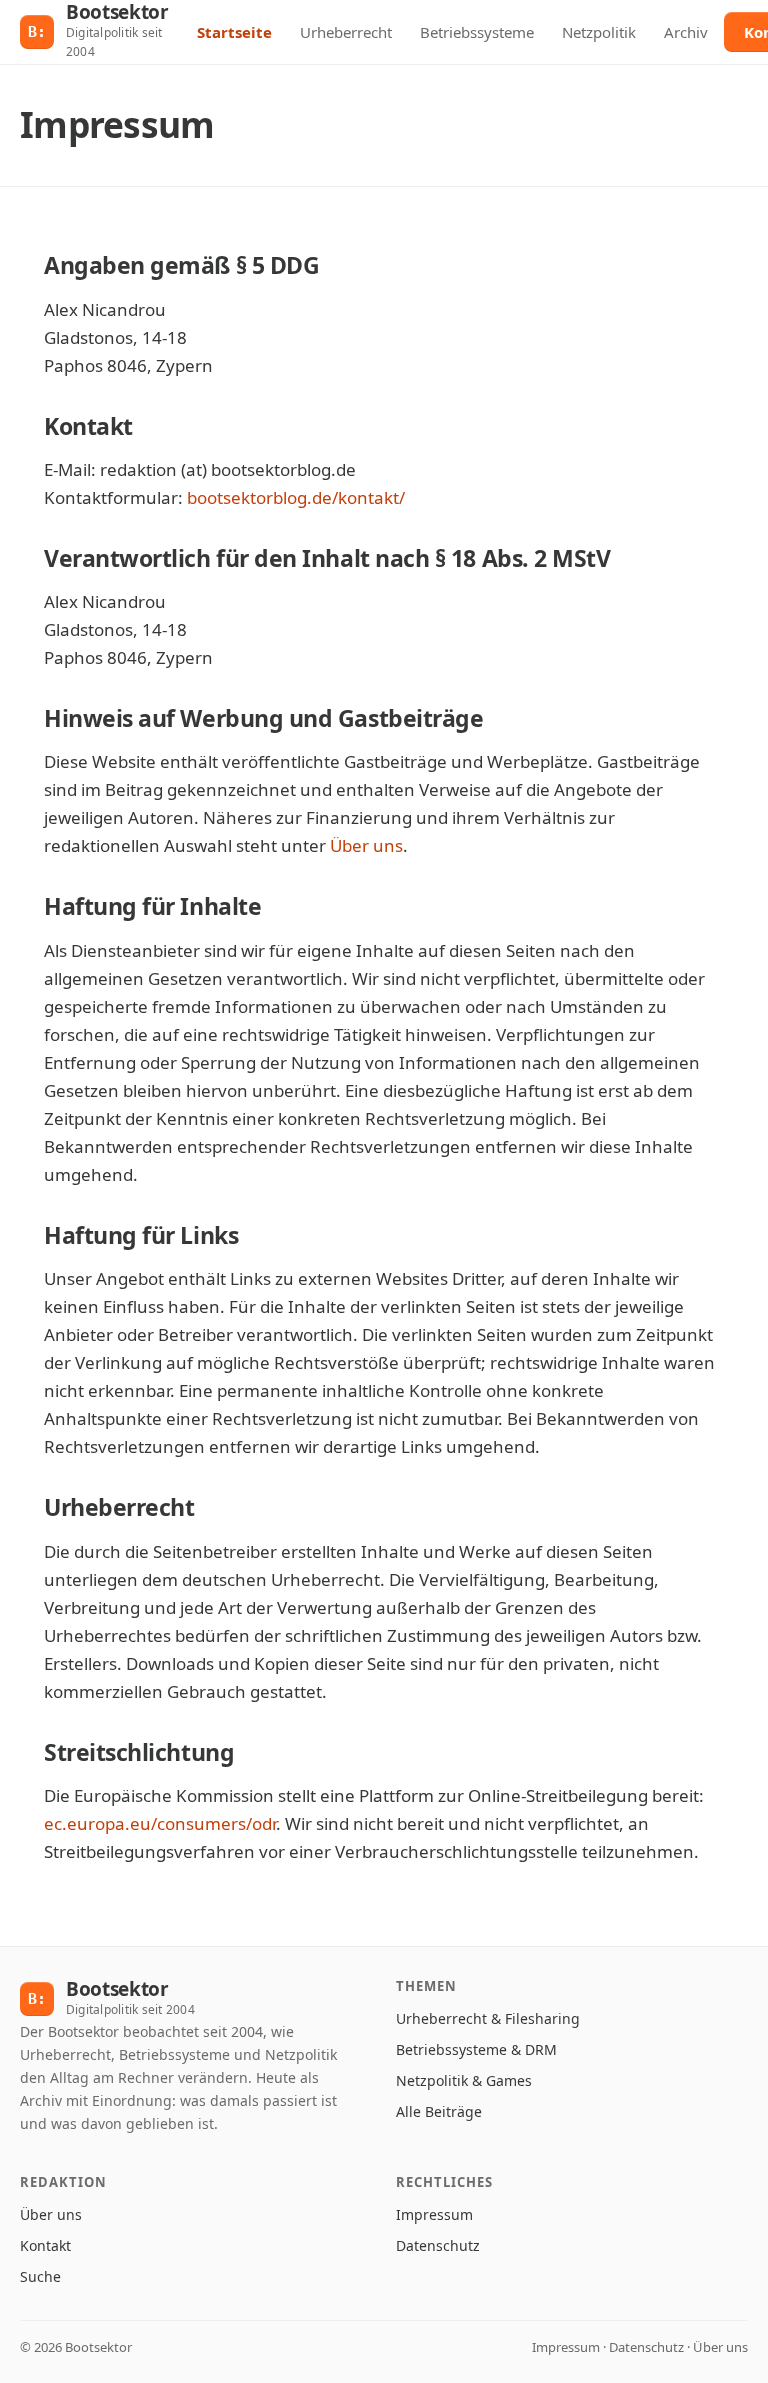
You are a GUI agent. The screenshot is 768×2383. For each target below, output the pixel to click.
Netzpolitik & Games (464, 2080)
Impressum (434, 2214)
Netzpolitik (599, 32)
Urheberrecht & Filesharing (488, 2018)
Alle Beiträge (439, 2111)
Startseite (234, 32)
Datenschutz (438, 2245)
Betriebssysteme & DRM (476, 2049)
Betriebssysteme (477, 32)
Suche (40, 2276)
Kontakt (45, 2245)
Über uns (366, 845)
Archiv (686, 32)
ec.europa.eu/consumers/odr (160, 1823)
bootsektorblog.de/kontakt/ (296, 497)
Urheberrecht (346, 32)
